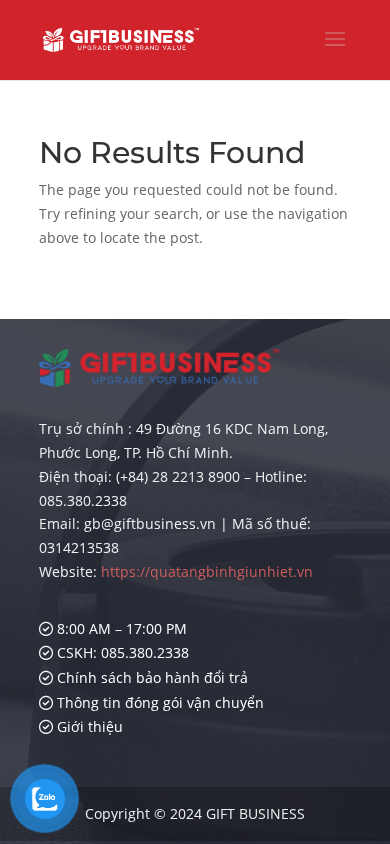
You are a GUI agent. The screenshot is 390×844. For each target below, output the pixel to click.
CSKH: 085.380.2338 (121, 652)
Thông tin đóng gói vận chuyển (158, 702)
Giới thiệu (88, 726)
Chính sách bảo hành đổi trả (150, 677)
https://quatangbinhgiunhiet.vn (207, 571)
